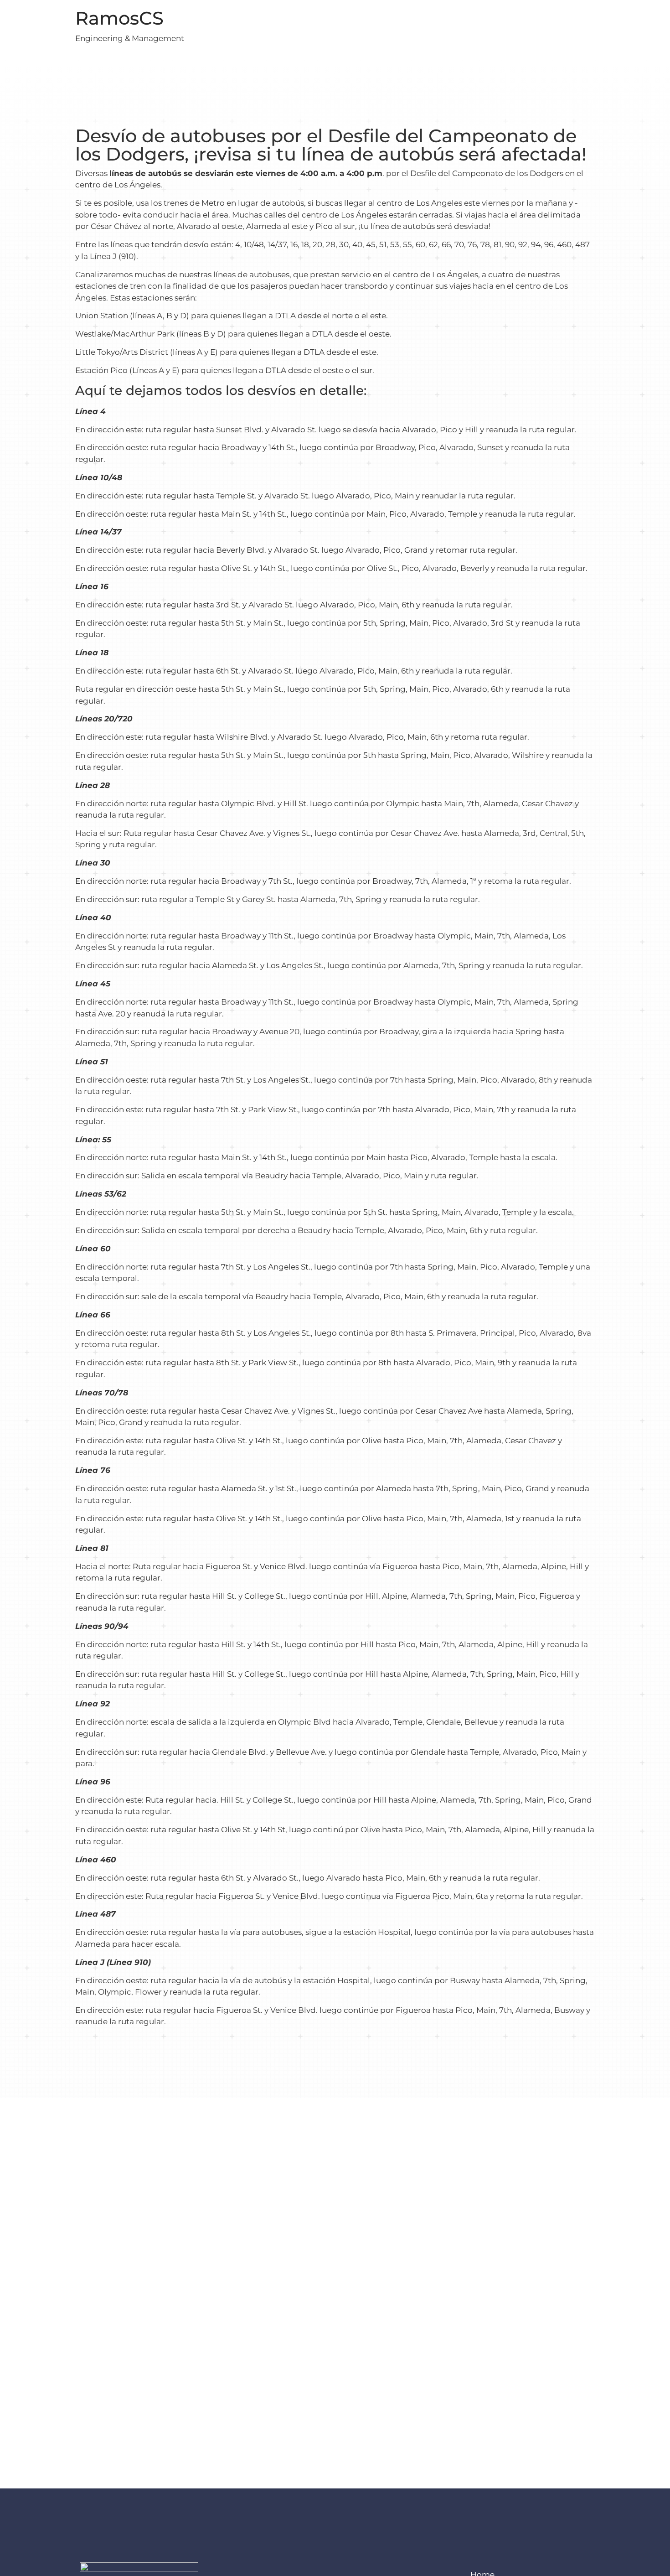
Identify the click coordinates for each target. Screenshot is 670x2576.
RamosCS (119, 18)
